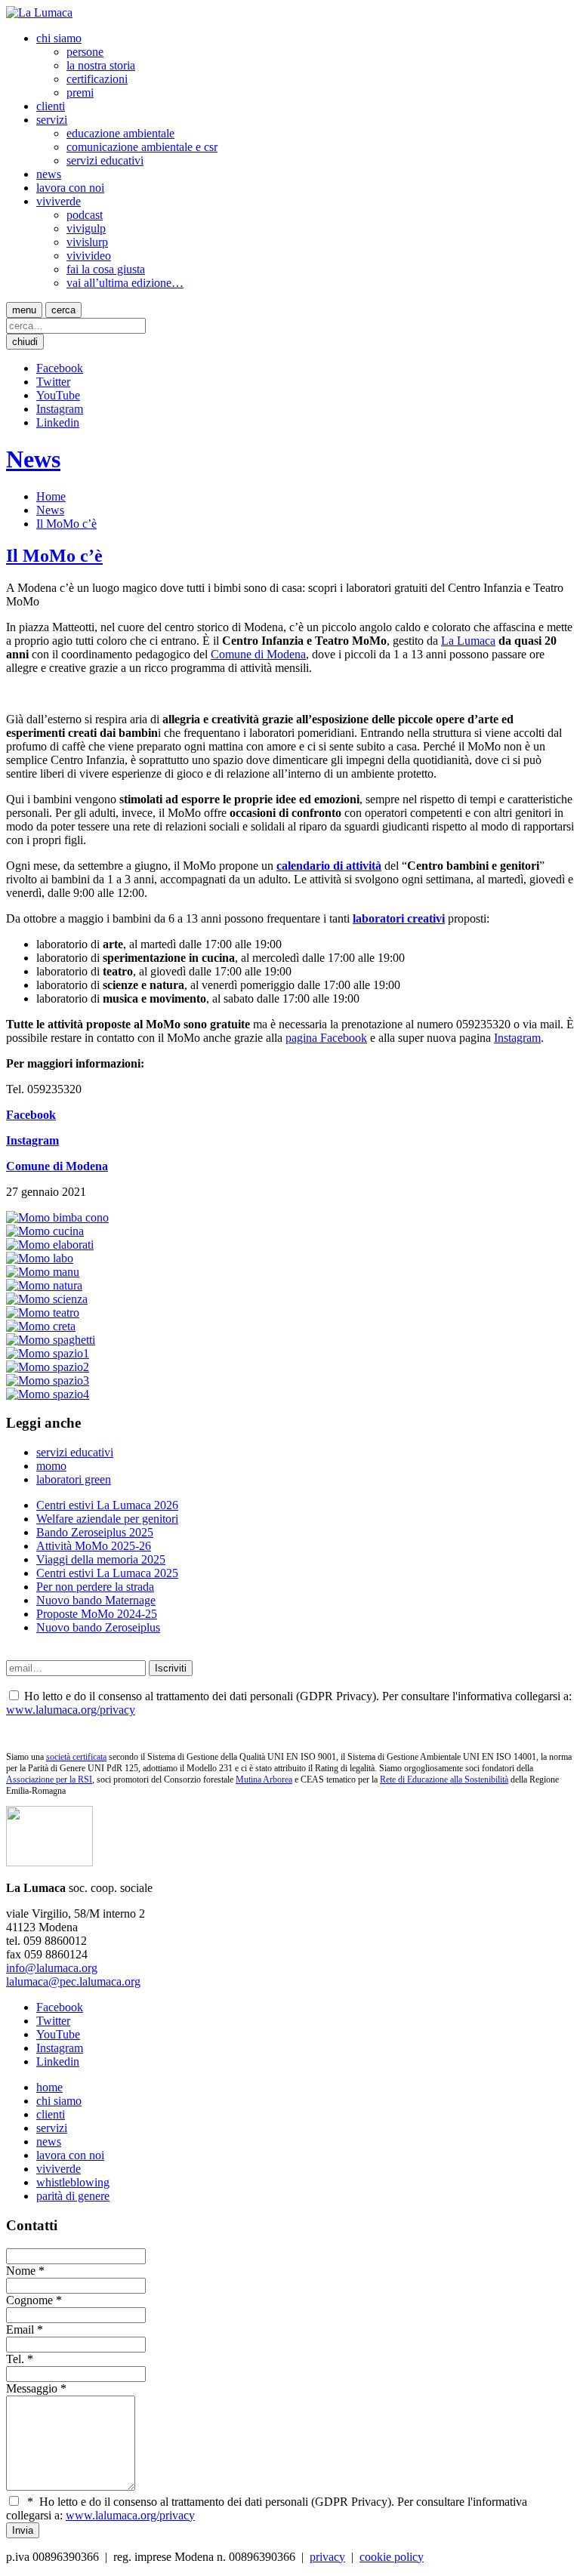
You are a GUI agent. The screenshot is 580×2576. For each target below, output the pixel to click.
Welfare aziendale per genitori (107, 1519)
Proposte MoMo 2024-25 (97, 1614)
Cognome (29, 2300)
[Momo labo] (40, 1258)
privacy (327, 2557)
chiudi (25, 342)
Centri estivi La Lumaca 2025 (107, 1573)
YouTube (58, 395)
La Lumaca (468, 641)
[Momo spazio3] (48, 1380)
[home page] (39, 12)
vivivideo (89, 256)
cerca (63, 310)
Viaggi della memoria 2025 (101, 1559)
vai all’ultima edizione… (125, 283)
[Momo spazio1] (48, 1353)
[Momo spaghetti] (51, 1340)
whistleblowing (73, 2182)
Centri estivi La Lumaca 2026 (107, 1505)
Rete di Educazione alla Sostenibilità (444, 1779)
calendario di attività (329, 866)
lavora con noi (70, 188)
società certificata (76, 1757)
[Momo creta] (41, 1326)
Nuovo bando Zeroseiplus (98, 1627)
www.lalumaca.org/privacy (71, 1710)
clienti (51, 106)
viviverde (59, 201)
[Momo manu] (43, 1272)
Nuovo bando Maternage (96, 1600)
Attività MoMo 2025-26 (94, 1546)
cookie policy (392, 2557)
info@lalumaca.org (52, 1968)
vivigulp (86, 228)
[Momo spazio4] (48, 1394)
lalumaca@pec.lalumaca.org (73, 1981)
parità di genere (73, 2196)
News (33, 459)
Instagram (60, 409)
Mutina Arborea (264, 1779)
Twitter (53, 382)
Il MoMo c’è (66, 524)
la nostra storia (101, 65)
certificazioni (97, 79)
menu (24, 310)
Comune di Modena (258, 654)
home (49, 2087)
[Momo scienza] (47, 1299)
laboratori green (74, 1479)
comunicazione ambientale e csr (142, 147)
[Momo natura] (44, 1285)
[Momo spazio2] (48, 1367)
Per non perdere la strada (95, 1587)
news (49, 174)
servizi (52, 120)
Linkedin (58, 422)
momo (51, 1466)
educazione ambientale (120, 133)
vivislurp (87, 242)
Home (51, 496)
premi (80, 92)
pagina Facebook (326, 1038)
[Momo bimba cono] (57, 1217)
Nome (21, 2271)
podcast (85, 215)
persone (85, 52)
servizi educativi (105, 160)
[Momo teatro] (43, 1313)
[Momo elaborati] (50, 1245)
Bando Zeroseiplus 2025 (95, 1532)
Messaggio (32, 2388)
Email (20, 2329)
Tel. (15, 2359)
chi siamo (59, 38)
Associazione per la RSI (49, 1779)
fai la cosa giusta (106, 269)
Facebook (60, 368)
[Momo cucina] (45, 1231)
